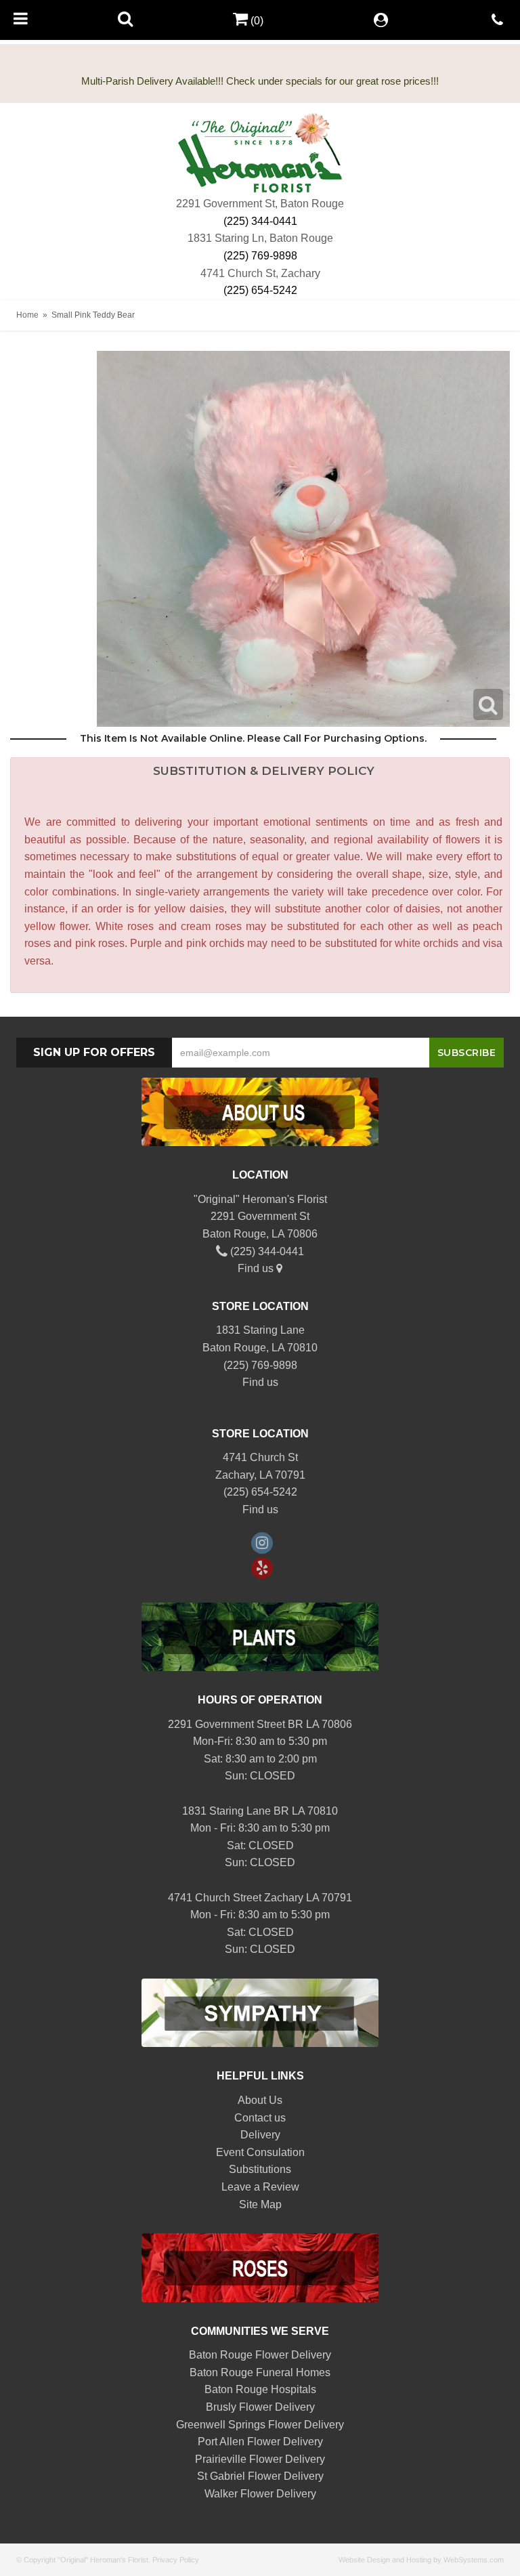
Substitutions (260, 2169)
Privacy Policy (176, 2560)
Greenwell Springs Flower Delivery (260, 2425)
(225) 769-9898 (260, 256)
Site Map (260, 2204)
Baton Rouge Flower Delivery (260, 2355)
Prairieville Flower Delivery (260, 2459)
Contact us (260, 2118)
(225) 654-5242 (260, 290)
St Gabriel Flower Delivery (260, 2476)
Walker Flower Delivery (260, 2494)
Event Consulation (260, 2152)
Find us (257, 1268)
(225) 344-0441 (260, 221)
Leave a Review (260, 2187)
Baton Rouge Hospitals (260, 2389)
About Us (260, 2100)
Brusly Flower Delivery (260, 2407)
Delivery (260, 2135)
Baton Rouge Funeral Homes (260, 2372)
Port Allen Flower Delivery (260, 2442)
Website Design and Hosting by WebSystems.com (421, 2560)
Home (27, 315)
